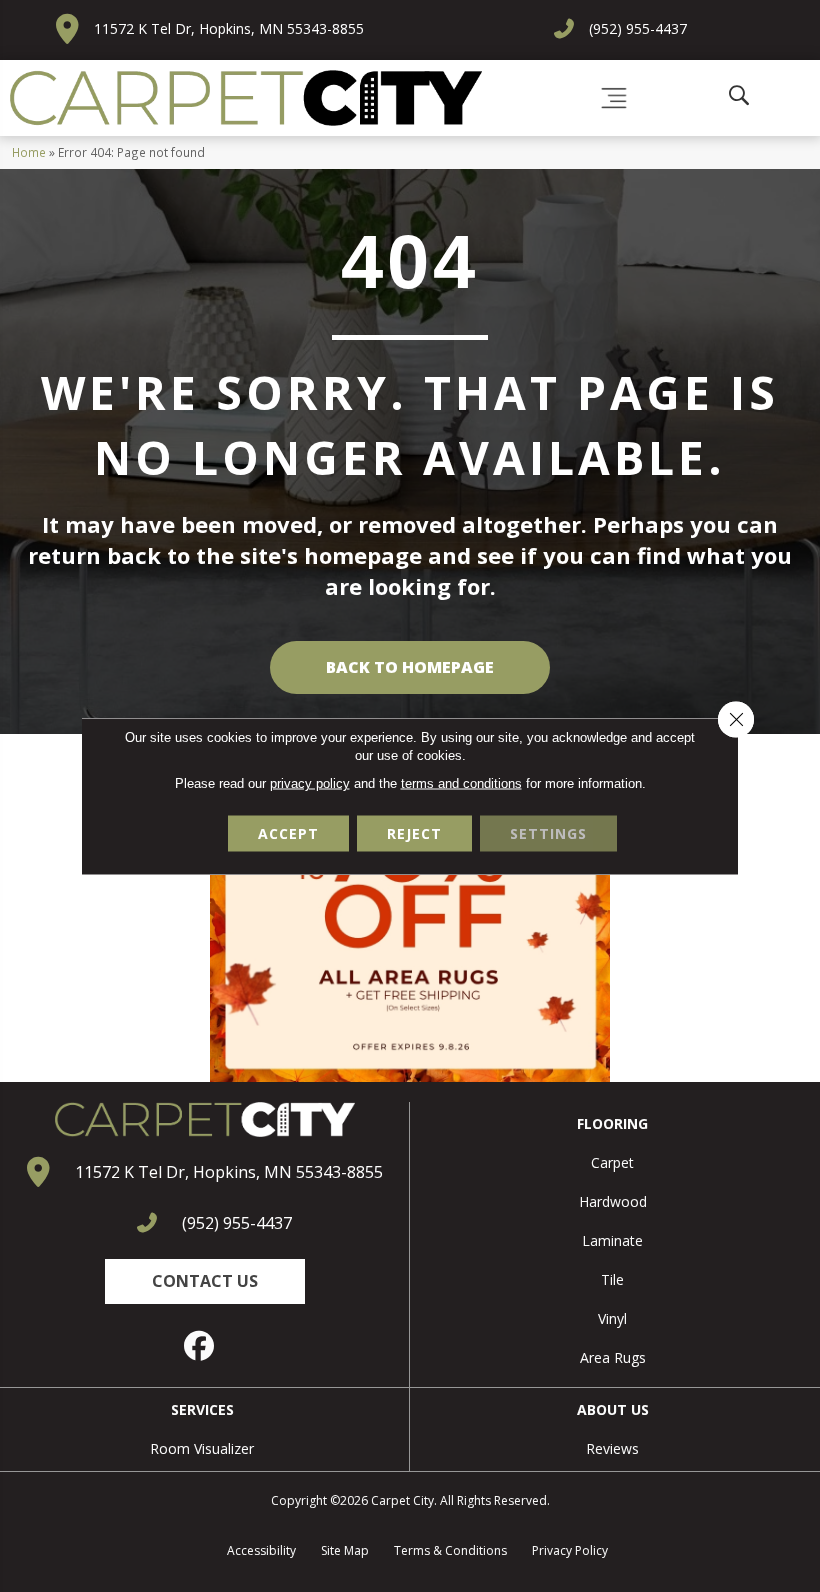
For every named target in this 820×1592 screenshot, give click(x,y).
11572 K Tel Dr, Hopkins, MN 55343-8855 (229, 28)
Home (29, 152)
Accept (288, 833)
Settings (548, 833)
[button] (205, 1281)
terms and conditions (461, 783)
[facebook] (200, 1346)
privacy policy (310, 783)
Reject (414, 833)
